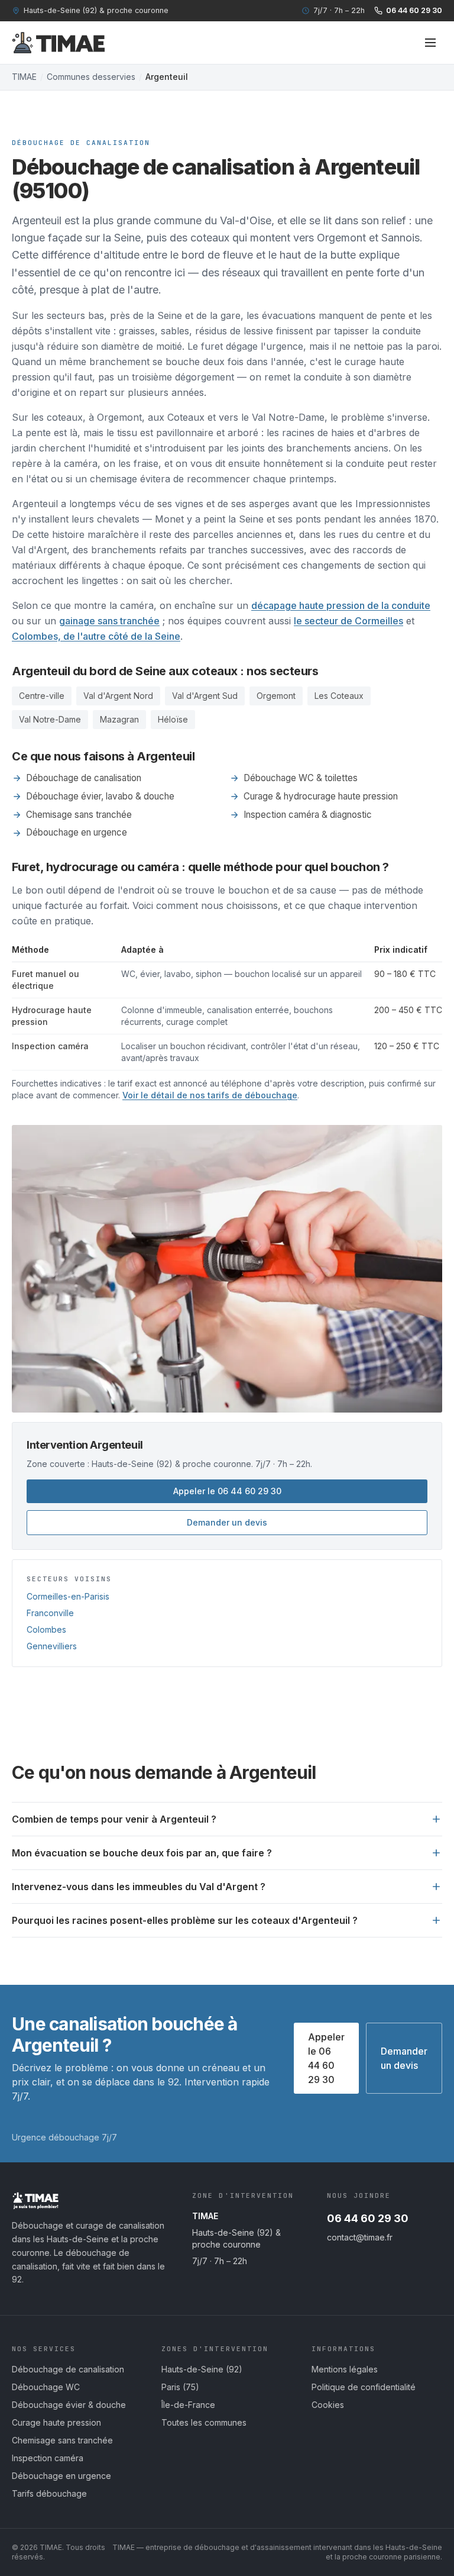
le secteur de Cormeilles (348, 621)
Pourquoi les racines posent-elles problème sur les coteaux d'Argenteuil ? (185, 1920)
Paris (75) (180, 2387)
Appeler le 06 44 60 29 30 (227, 1491)
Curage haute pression (56, 2422)
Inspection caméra (48, 2458)
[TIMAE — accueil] (59, 43)
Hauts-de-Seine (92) (202, 2369)
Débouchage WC (46, 2387)
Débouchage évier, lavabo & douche (100, 796)
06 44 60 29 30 (414, 10)
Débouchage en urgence (77, 832)
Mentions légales (345, 2369)
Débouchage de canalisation (84, 778)
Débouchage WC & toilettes (301, 778)
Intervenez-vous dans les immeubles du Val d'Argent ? (139, 1887)
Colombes (46, 1629)
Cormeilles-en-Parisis (68, 1596)
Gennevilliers (52, 1646)
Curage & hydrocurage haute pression (321, 796)
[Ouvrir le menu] (430, 43)
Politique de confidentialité (364, 2387)
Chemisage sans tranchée (79, 815)
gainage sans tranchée (109, 621)
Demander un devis (227, 1522)
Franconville (50, 1613)
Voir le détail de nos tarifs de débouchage (210, 1095)
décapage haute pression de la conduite (341, 605)
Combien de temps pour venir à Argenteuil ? (114, 1819)
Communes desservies (91, 77)
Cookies (328, 2405)
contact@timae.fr (360, 2237)
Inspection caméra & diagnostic (308, 815)
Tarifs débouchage (49, 2493)
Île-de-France (188, 2405)
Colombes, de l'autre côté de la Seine (96, 636)
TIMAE (24, 77)
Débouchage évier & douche (69, 2405)
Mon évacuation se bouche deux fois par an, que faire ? (142, 1853)
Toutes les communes (204, 2422)
